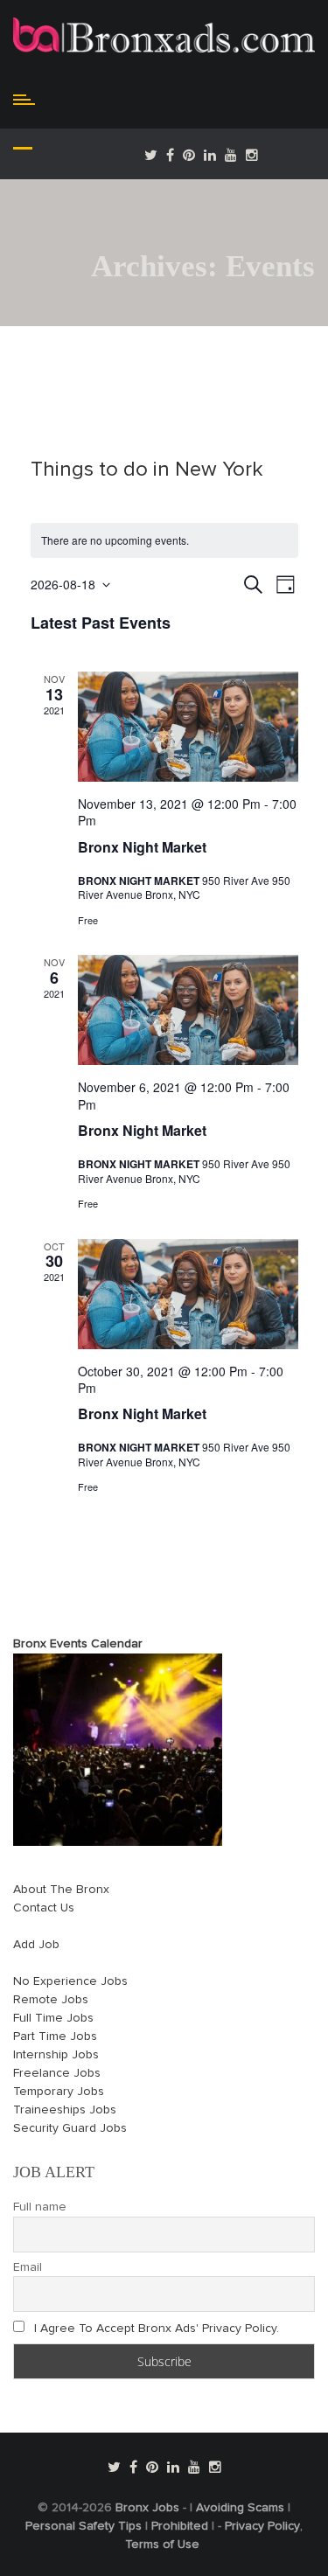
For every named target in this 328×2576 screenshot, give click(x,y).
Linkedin (210, 155)
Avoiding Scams (240, 2508)
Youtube (231, 155)
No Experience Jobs (70, 1981)
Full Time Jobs (53, 2018)
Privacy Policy (262, 2526)
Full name (40, 2207)
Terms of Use (162, 2545)
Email (28, 2267)
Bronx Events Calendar (78, 1644)
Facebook (170, 155)
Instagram (252, 155)
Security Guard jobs (70, 2128)
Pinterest (189, 155)
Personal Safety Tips (84, 2526)
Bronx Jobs (147, 2508)
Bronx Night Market (142, 847)
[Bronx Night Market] (188, 727)
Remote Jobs (51, 2000)
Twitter (151, 155)
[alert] (164, 541)
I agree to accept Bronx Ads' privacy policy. (157, 2329)
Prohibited (180, 2526)
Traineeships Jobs (65, 2110)
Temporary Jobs (59, 2092)
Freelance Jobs (57, 2073)
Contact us (44, 1908)
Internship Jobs (56, 2055)
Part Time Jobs (55, 2036)
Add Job (36, 1945)
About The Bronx (61, 1890)
